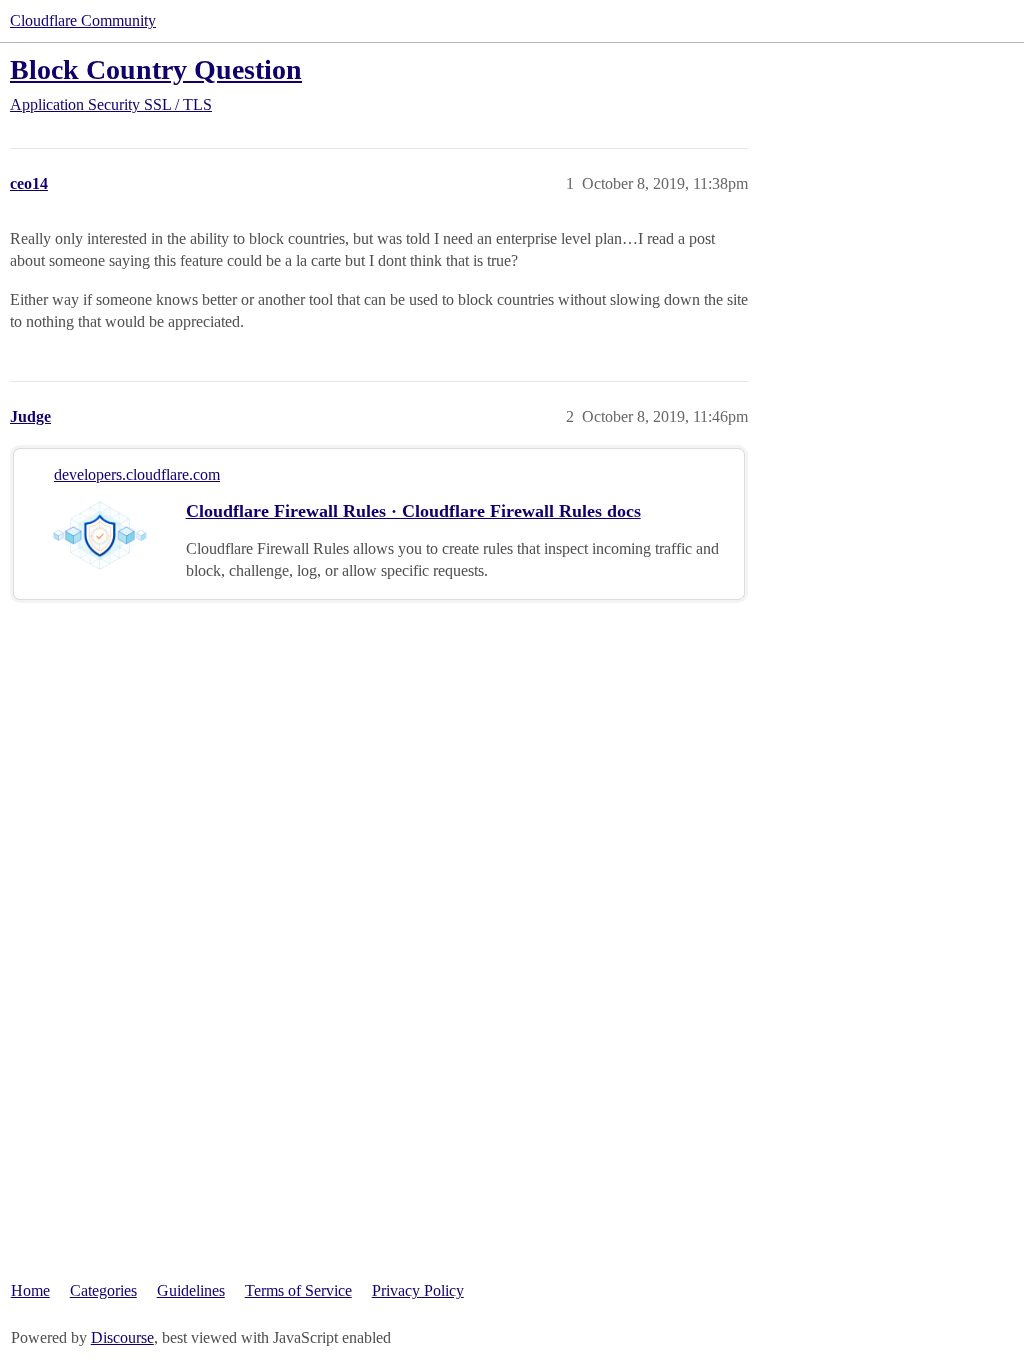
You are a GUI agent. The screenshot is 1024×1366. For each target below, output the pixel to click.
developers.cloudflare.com (137, 474)
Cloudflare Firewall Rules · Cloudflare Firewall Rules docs (413, 511)
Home (30, 1290)
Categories (103, 1290)
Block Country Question (156, 69)
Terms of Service (298, 1290)
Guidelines (191, 1290)
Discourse (122, 1337)
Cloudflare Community (83, 20)
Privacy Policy (418, 1290)
